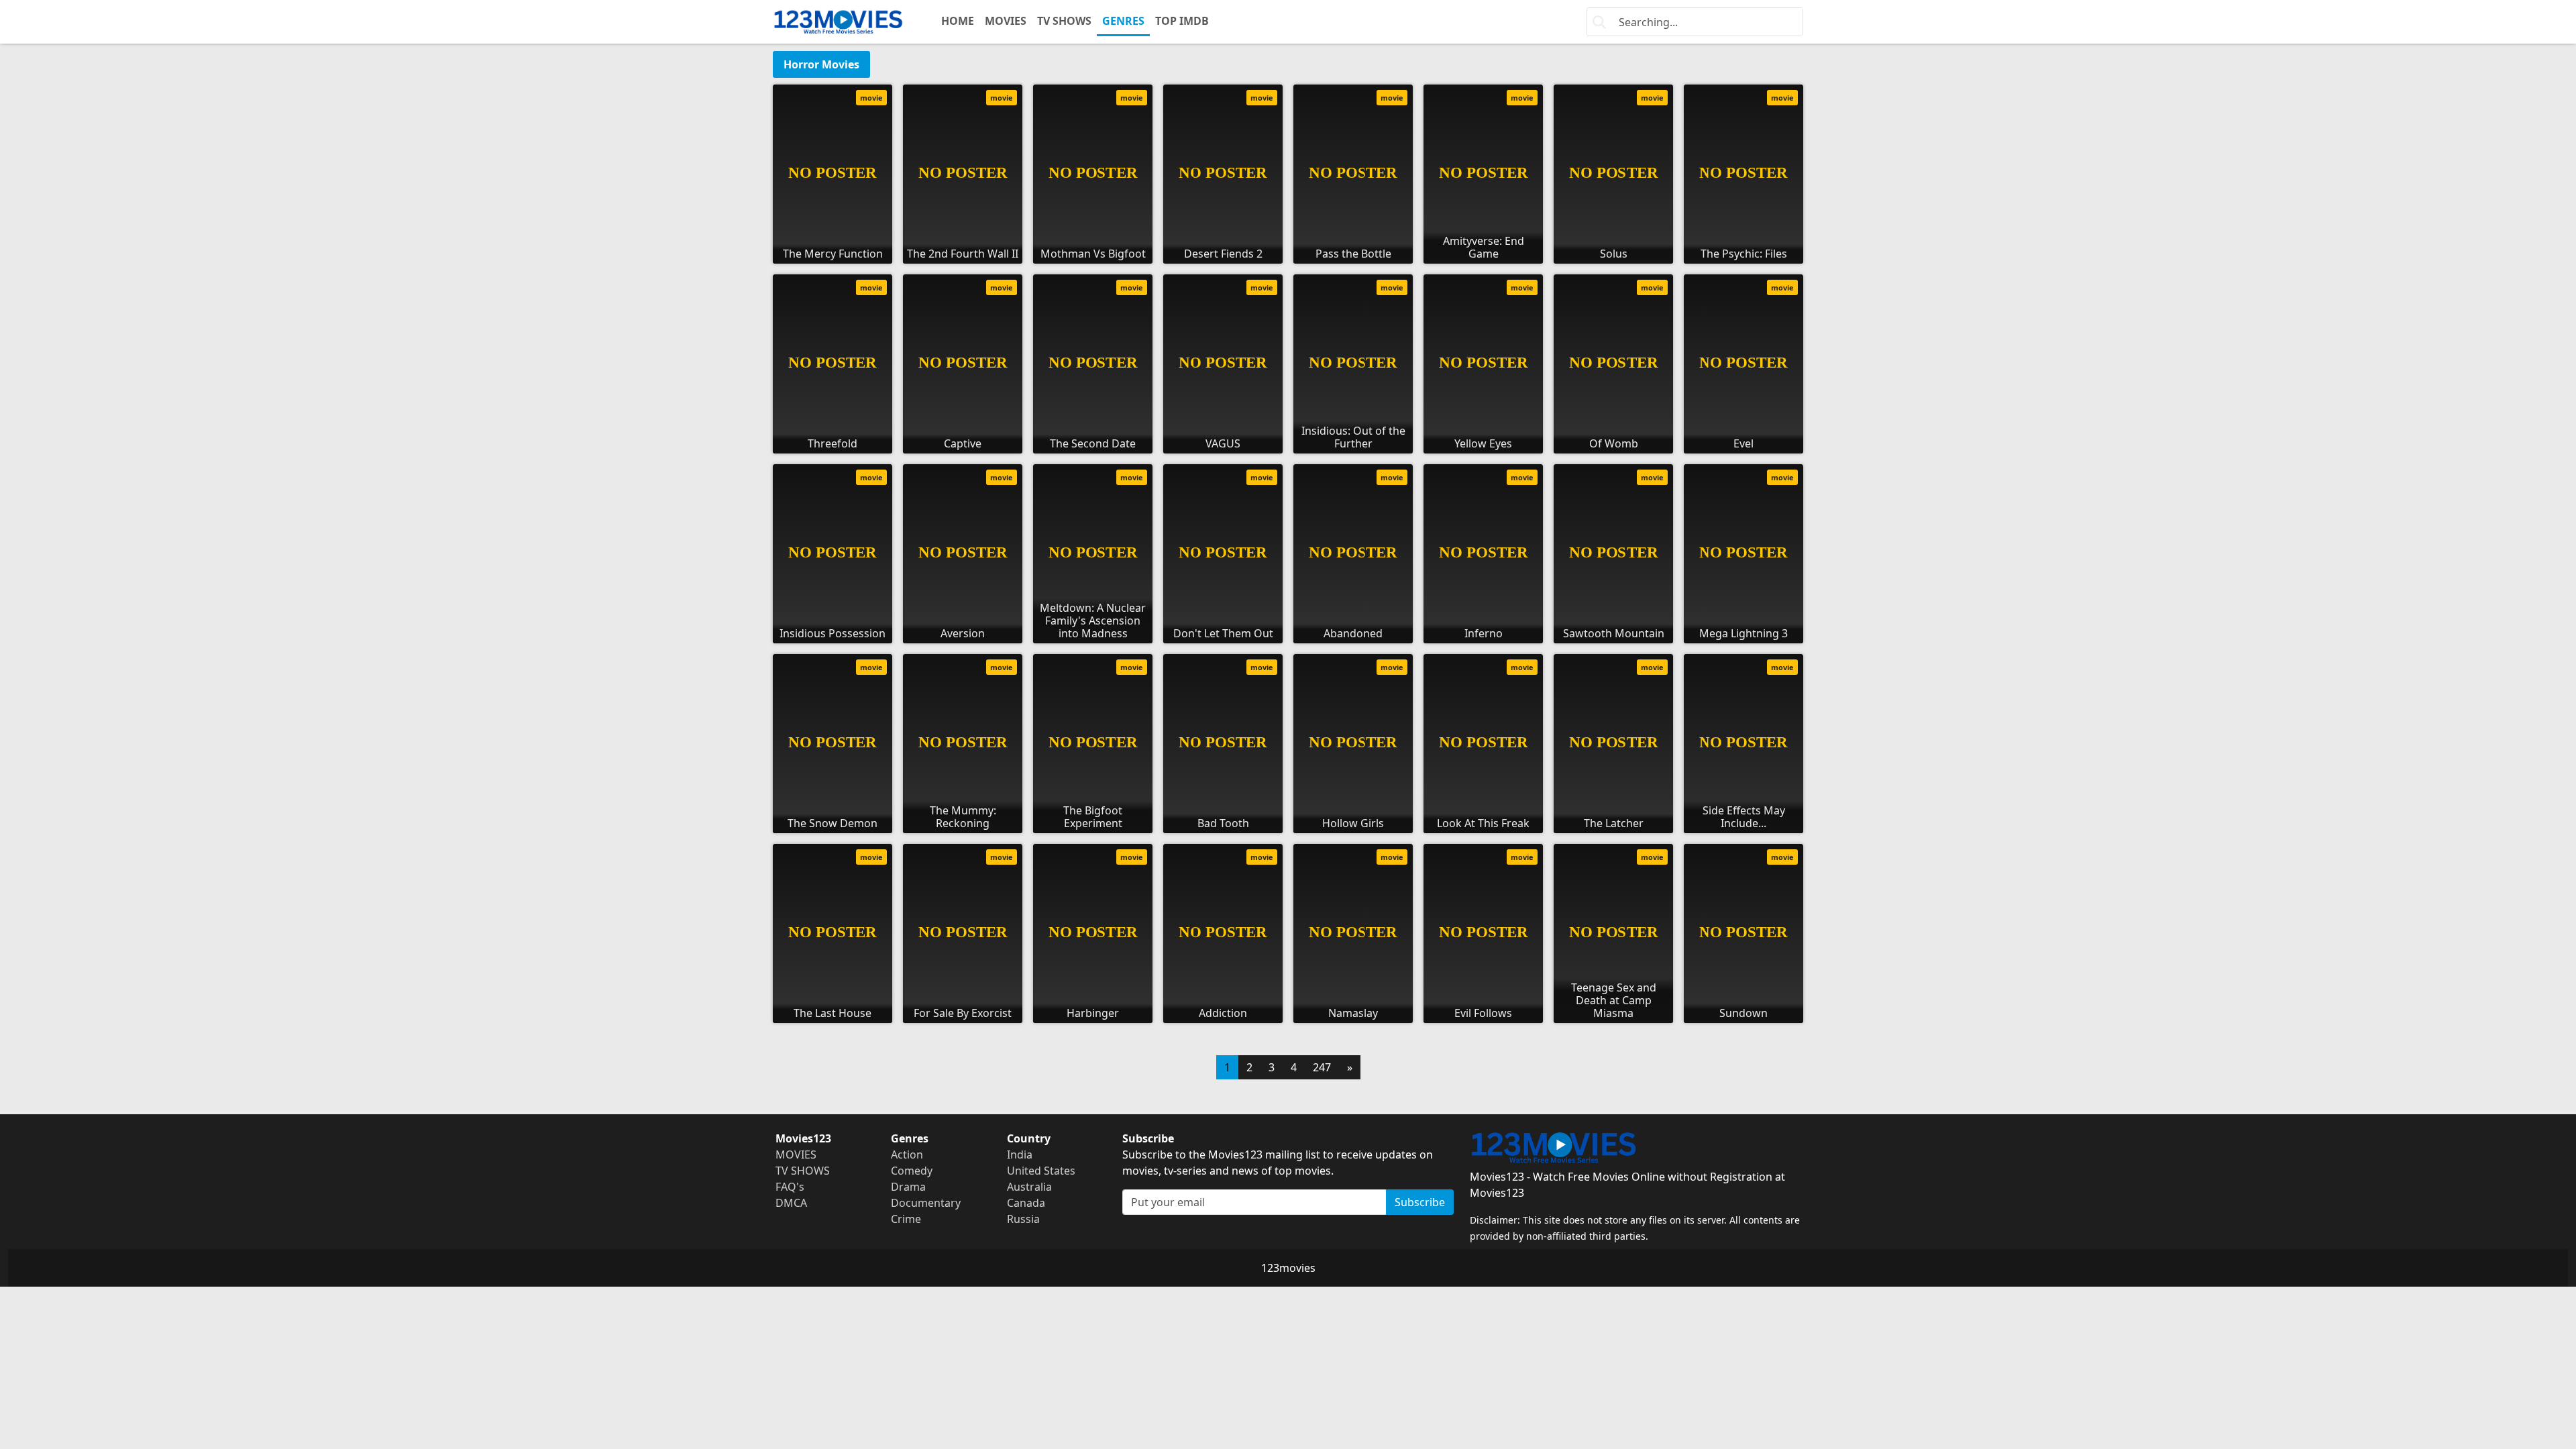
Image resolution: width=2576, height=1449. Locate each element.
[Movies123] (838, 22)
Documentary (926, 1203)
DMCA (791, 1203)
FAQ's (790, 1187)
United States (1041, 1171)
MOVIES (1006, 21)
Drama (908, 1187)
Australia (1029, 1187)
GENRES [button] (1123, 21)
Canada (1026, 1203)
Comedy (912, 1171)
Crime (906, 1219)
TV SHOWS (1064, 21)
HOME (958, 21)
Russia (1023, 1219)
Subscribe (1420, 1202)
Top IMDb (1182, 21)
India (1020, 1155)
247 (1322, 1067)
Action (907, 1155)
